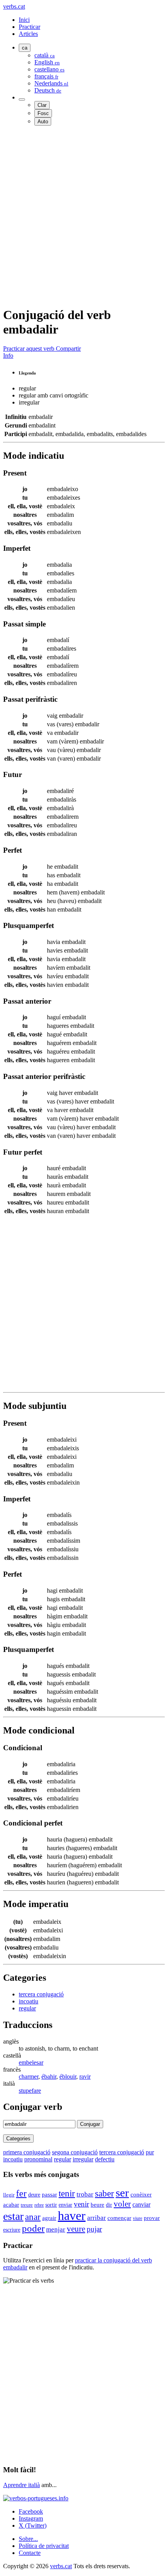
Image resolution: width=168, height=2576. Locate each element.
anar (33, 2217)
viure (138, 2218)
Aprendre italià (21, 2485)
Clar (42, 105)
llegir (9, 2195)
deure (34, 2195)
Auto (43, 122)
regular (27, 2008)
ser (122, 2193)
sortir (51, 2205)
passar (49, 2195)
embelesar (31, 2062)
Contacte (30, 2553)
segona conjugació (75, 2152)
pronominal (38, 2159)
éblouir (68, 2077)
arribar (97, 2218)
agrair (49, 2218)
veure (76, 2229)
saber (105, 2193)
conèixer (141, 2195)
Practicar (29, 27)
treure (27, 2205)
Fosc (43, 113)
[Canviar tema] (22, 99)
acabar (11, 2204)
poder (33, 2228)
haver (72, 2216)
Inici (24, 20)
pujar (94, 2229)
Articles (28, 34)
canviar (141, 2204)
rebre (39, 2205)
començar (119, 2218)
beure (97, 2205)
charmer (29, 2077)
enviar (65, 2205)
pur (150, 2152)
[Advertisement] (84, 216)
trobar (85, 2194)
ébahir (49, 2077)
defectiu (105, 2159)
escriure (12, 2230)
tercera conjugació (41, 1994)
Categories (18, 2139)
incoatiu (29, 2001)
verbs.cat (14, 6)
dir (109, 2205)
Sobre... (28, 2539)
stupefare (30, 2091)
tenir (67, 2194)
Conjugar (90, 2124)
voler (122, 2204)
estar (13, 2216)
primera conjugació (27, 2152)
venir (81, 2204)
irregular (83, 2159)
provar (152, 2218)
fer (21, 2193)
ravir (85, 2077)
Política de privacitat (44, 2546)
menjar (56, 2229)
